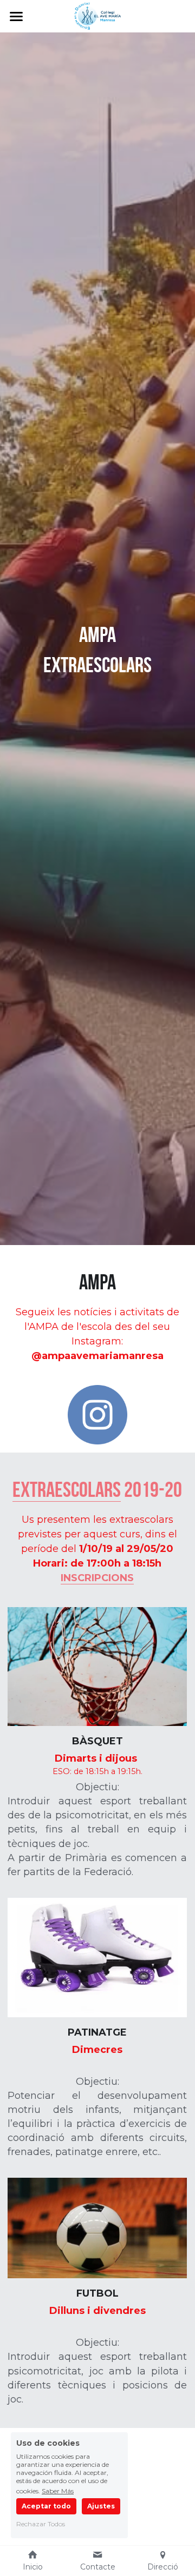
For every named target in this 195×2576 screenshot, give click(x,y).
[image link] (97, 15)
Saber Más (58, 2491)
